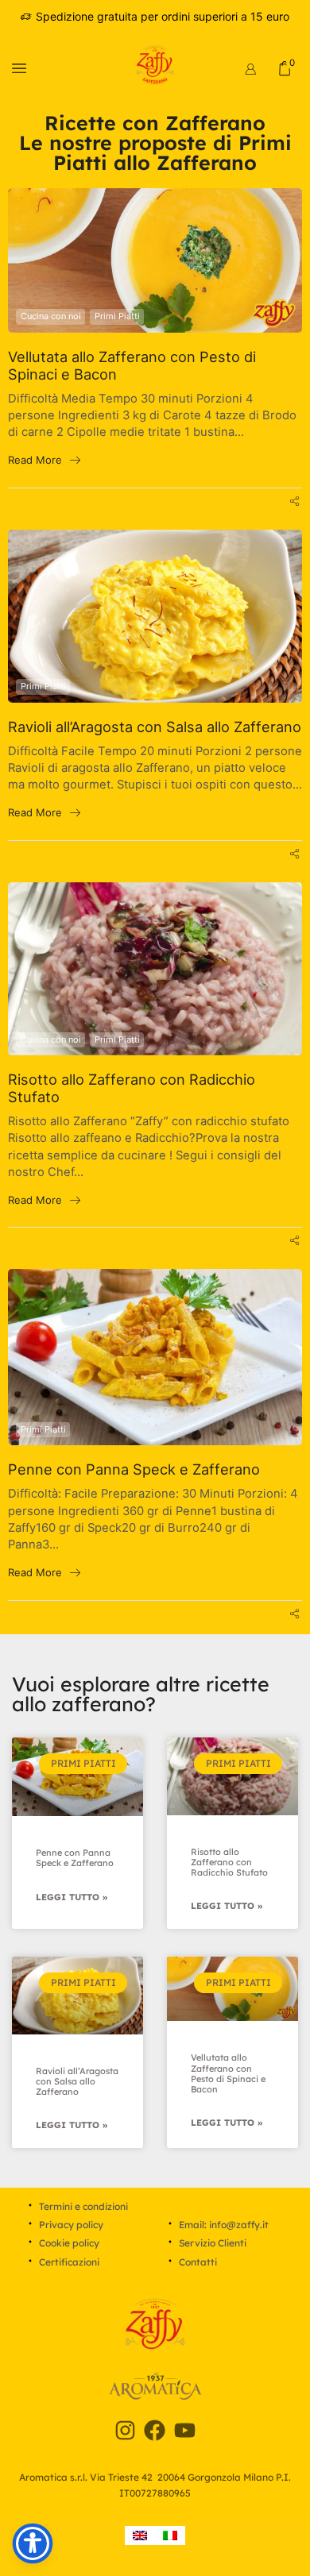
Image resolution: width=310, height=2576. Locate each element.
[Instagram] (125, 2431)
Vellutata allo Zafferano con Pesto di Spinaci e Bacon (132, 366)
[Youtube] (185, 2431)
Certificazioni (69, 2262)
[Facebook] (155, 2431)
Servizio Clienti (213, 2243)
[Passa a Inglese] (140, 2536)
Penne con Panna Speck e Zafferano (134, 1469)
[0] (296, 68)
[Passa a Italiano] (170, 2536)
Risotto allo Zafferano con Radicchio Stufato (132, 1088)
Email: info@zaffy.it (224, 2225)
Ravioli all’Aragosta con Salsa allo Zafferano (155, 727)
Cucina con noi (51, 316)
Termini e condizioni (83, 2206)
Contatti (198, 2262)
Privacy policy (71, 2225)
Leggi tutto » (72, 1897)
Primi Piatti (117, 316)
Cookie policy (69, 2243)
